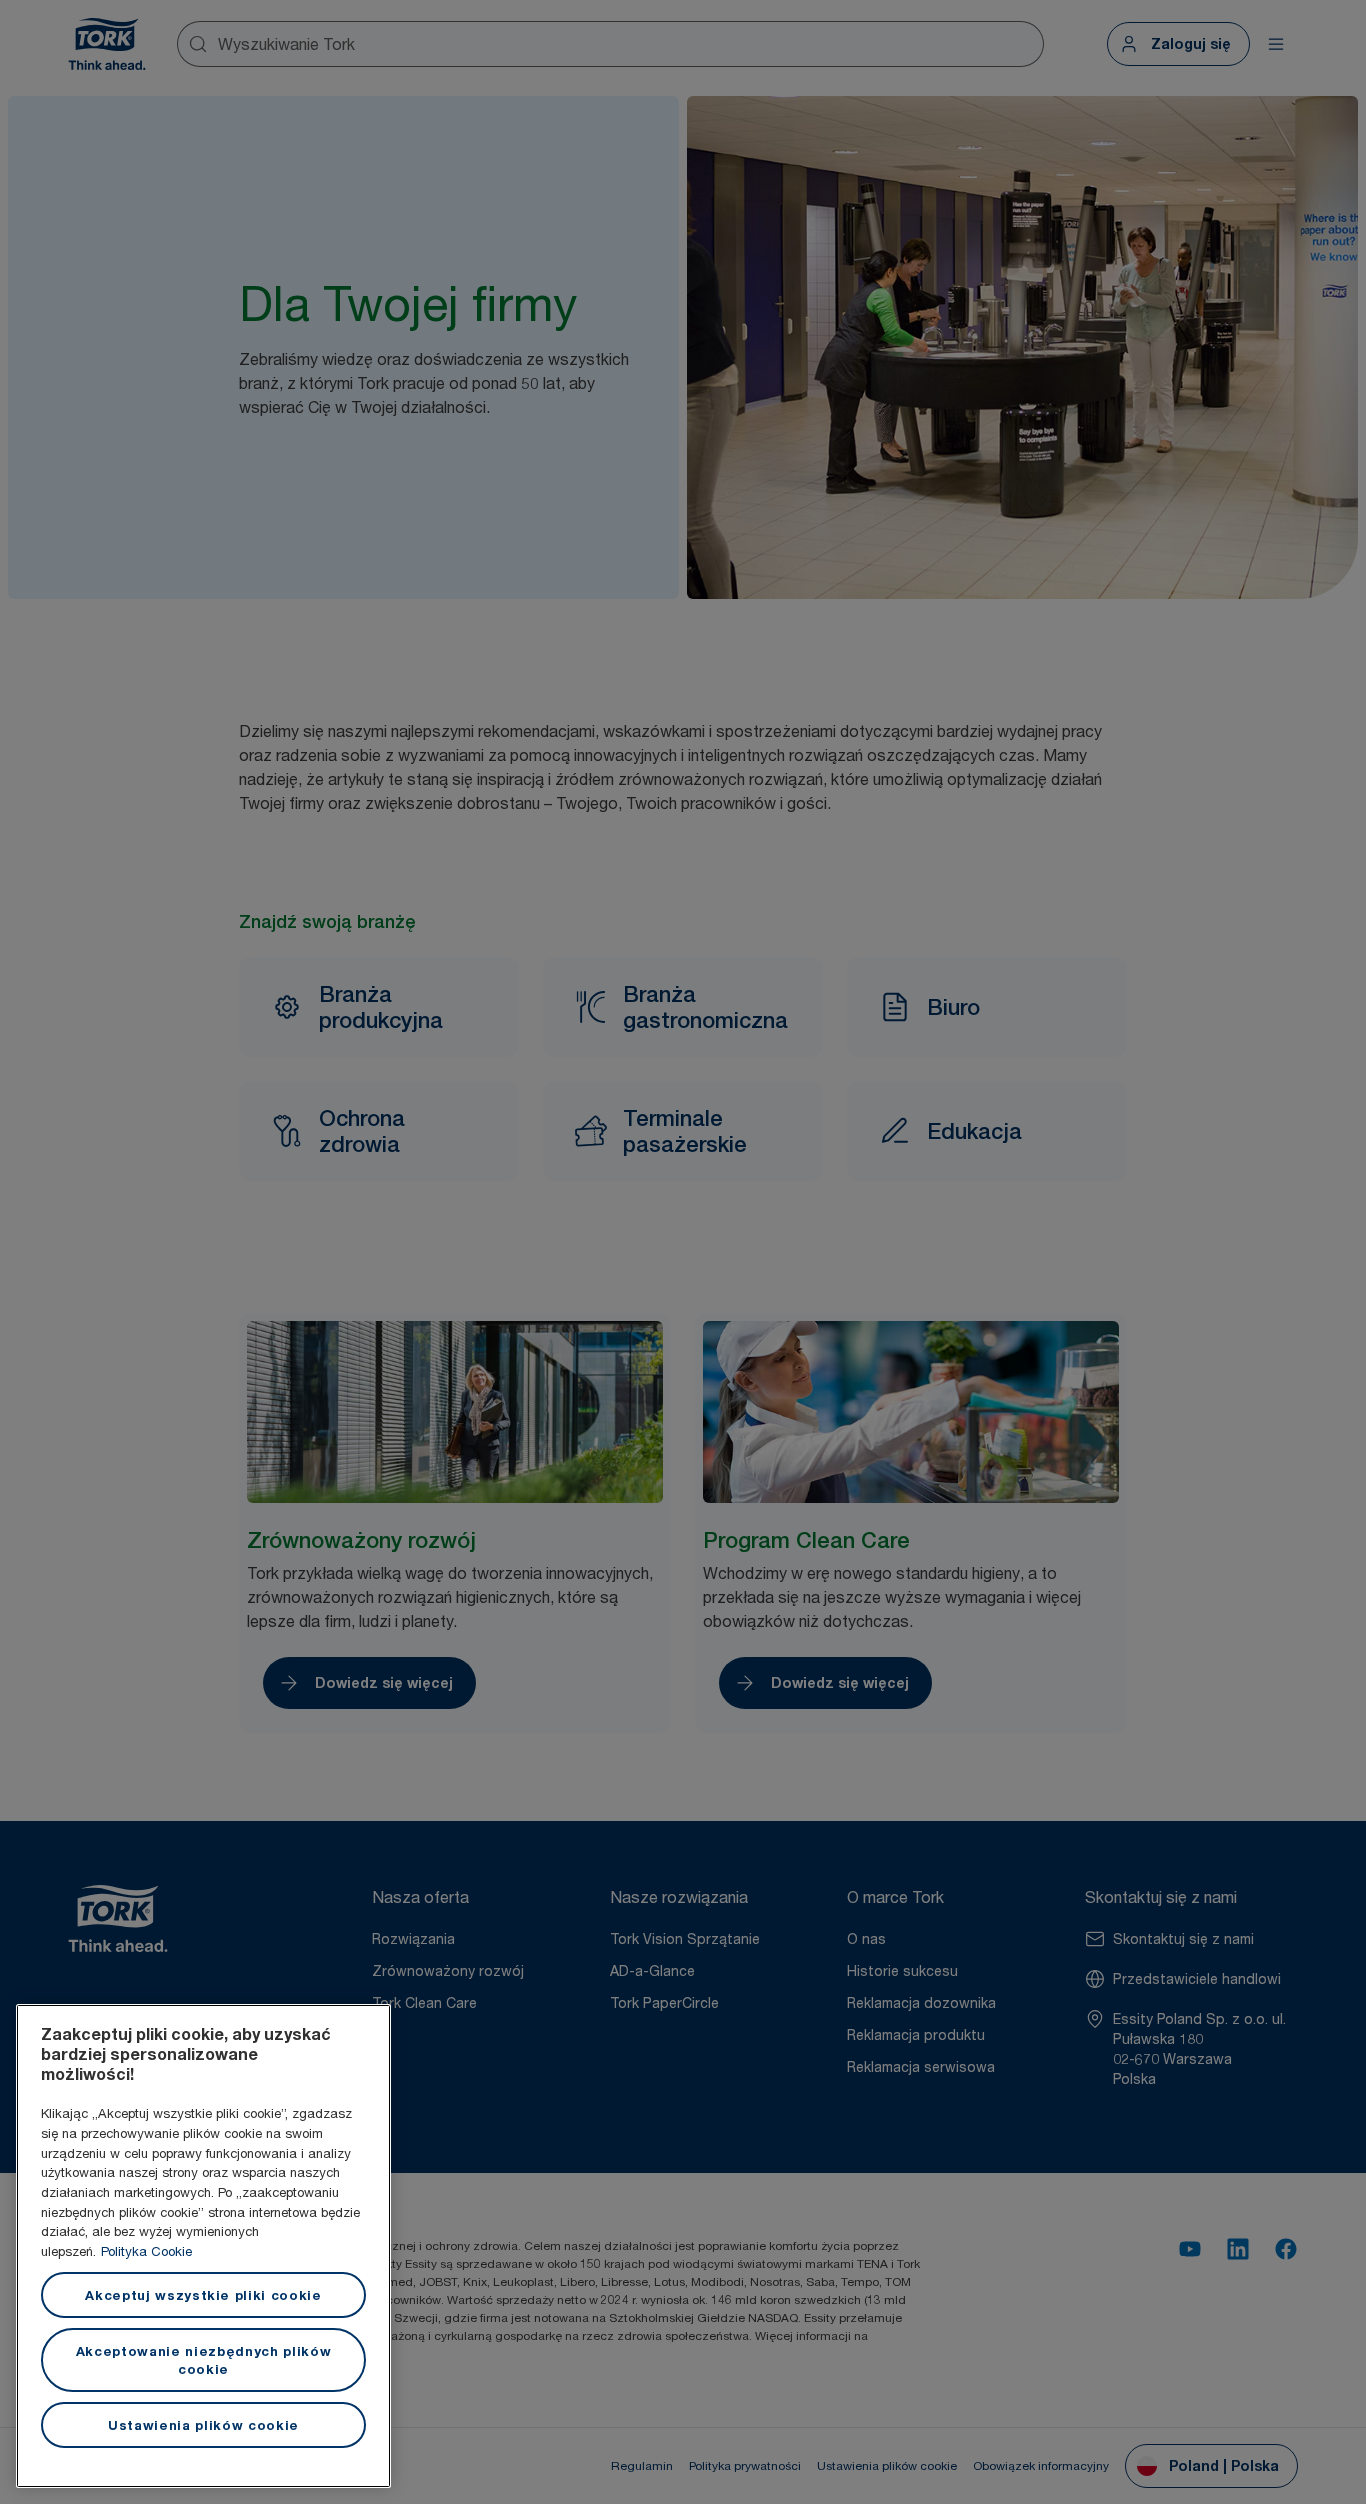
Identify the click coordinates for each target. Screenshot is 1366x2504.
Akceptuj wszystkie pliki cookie (203, 2295)
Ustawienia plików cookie (203, 2425)
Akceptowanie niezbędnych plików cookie (203, 2360)
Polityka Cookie (146, 2251)
